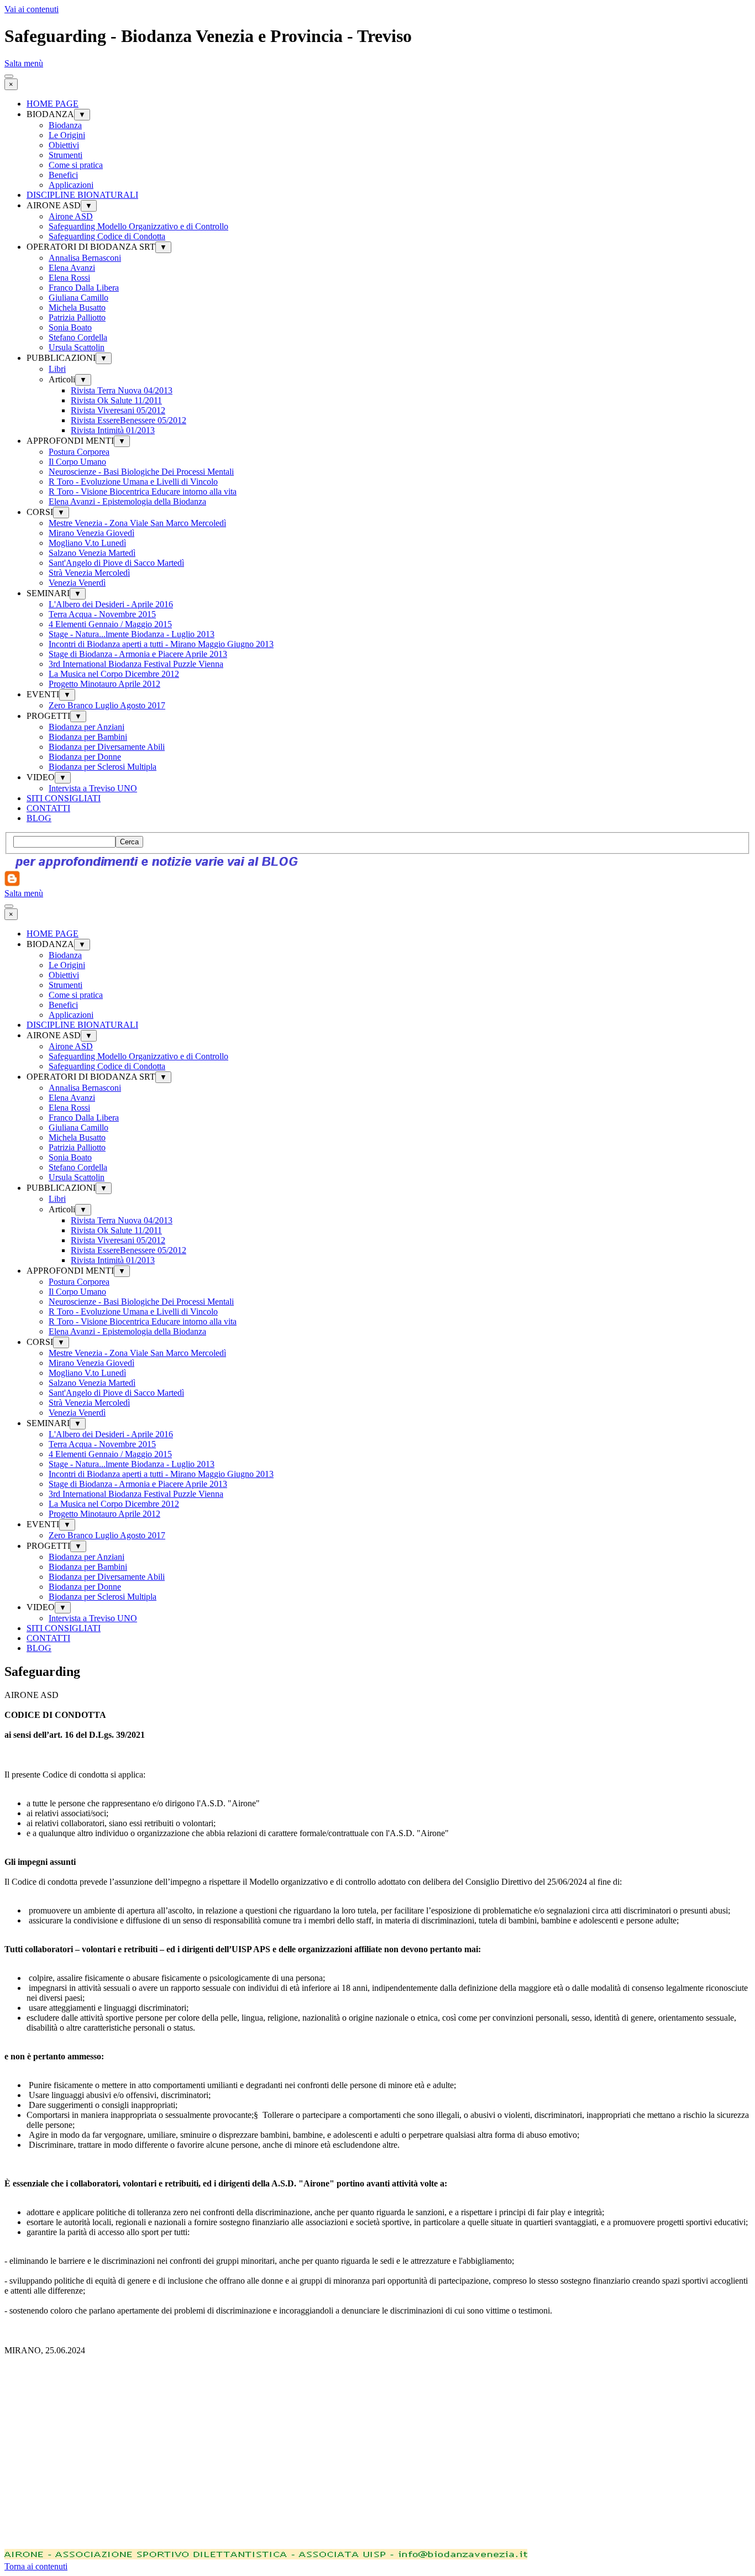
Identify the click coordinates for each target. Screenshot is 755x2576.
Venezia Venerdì (77, 583)
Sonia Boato (70, 327)
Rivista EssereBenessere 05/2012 (129, 420)
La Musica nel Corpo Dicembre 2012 (114, 674)
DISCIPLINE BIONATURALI (82, 195)
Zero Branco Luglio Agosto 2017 (107, 705)
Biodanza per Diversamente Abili (107, 747)
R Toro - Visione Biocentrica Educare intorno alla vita (143, 491)
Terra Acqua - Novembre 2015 (102, 614)
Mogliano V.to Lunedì (87, 543)
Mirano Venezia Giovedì (91, 533)
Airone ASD (71, 216)
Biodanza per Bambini (88, 737)
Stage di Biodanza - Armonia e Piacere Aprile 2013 (138, 654)
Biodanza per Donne (85, 757)
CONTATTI (48, 808)
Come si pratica (76, 165)
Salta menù (24, 63)
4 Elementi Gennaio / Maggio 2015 (110, 624)
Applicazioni (71, 185)
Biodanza (65, 125)
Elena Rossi (69, 278)
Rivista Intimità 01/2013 (113, 430)
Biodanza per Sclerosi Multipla (103, 767)
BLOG (39, 818)
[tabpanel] (377, 2028)
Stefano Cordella (78, 337)
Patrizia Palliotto (77, 317)
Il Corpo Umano (77, 462)
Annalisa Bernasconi (85, 258)
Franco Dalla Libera (84, 288)
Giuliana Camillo (78, 298)
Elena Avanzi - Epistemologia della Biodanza (127, 501)
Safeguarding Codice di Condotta (107, 236)
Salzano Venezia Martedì (92, 553)
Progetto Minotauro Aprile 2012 (104, 684)
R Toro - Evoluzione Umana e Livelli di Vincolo (133, 482)
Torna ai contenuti (36, 2566)
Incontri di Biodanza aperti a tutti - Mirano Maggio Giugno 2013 (161, 644)
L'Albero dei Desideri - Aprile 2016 (111, 604)
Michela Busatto (77, 307)
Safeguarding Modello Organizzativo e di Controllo (138, 226)
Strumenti (65, 155)
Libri (57, 369)
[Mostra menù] (9, 76)
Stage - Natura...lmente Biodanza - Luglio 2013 (132, 634)
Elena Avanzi (72, 268)
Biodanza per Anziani (86, 727)
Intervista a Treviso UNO (93, 788)
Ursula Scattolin (77, 347)
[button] (266, 2556)
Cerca (129, 842)
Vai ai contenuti (32, 9)
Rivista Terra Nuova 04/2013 (122, 390)
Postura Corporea (79, 452)
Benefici (63, 175)
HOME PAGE (53, 104)
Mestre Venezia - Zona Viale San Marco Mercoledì (137, 523)
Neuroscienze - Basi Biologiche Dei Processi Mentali (141, 472)
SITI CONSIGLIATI (64, 798)
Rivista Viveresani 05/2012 (118, 410)
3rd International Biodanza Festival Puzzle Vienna (136, 664)
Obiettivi (64, 145)
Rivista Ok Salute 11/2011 (116, 400)
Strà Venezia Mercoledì (89, 573)
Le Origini (67, 135)
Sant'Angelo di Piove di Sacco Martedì (116, 563)
